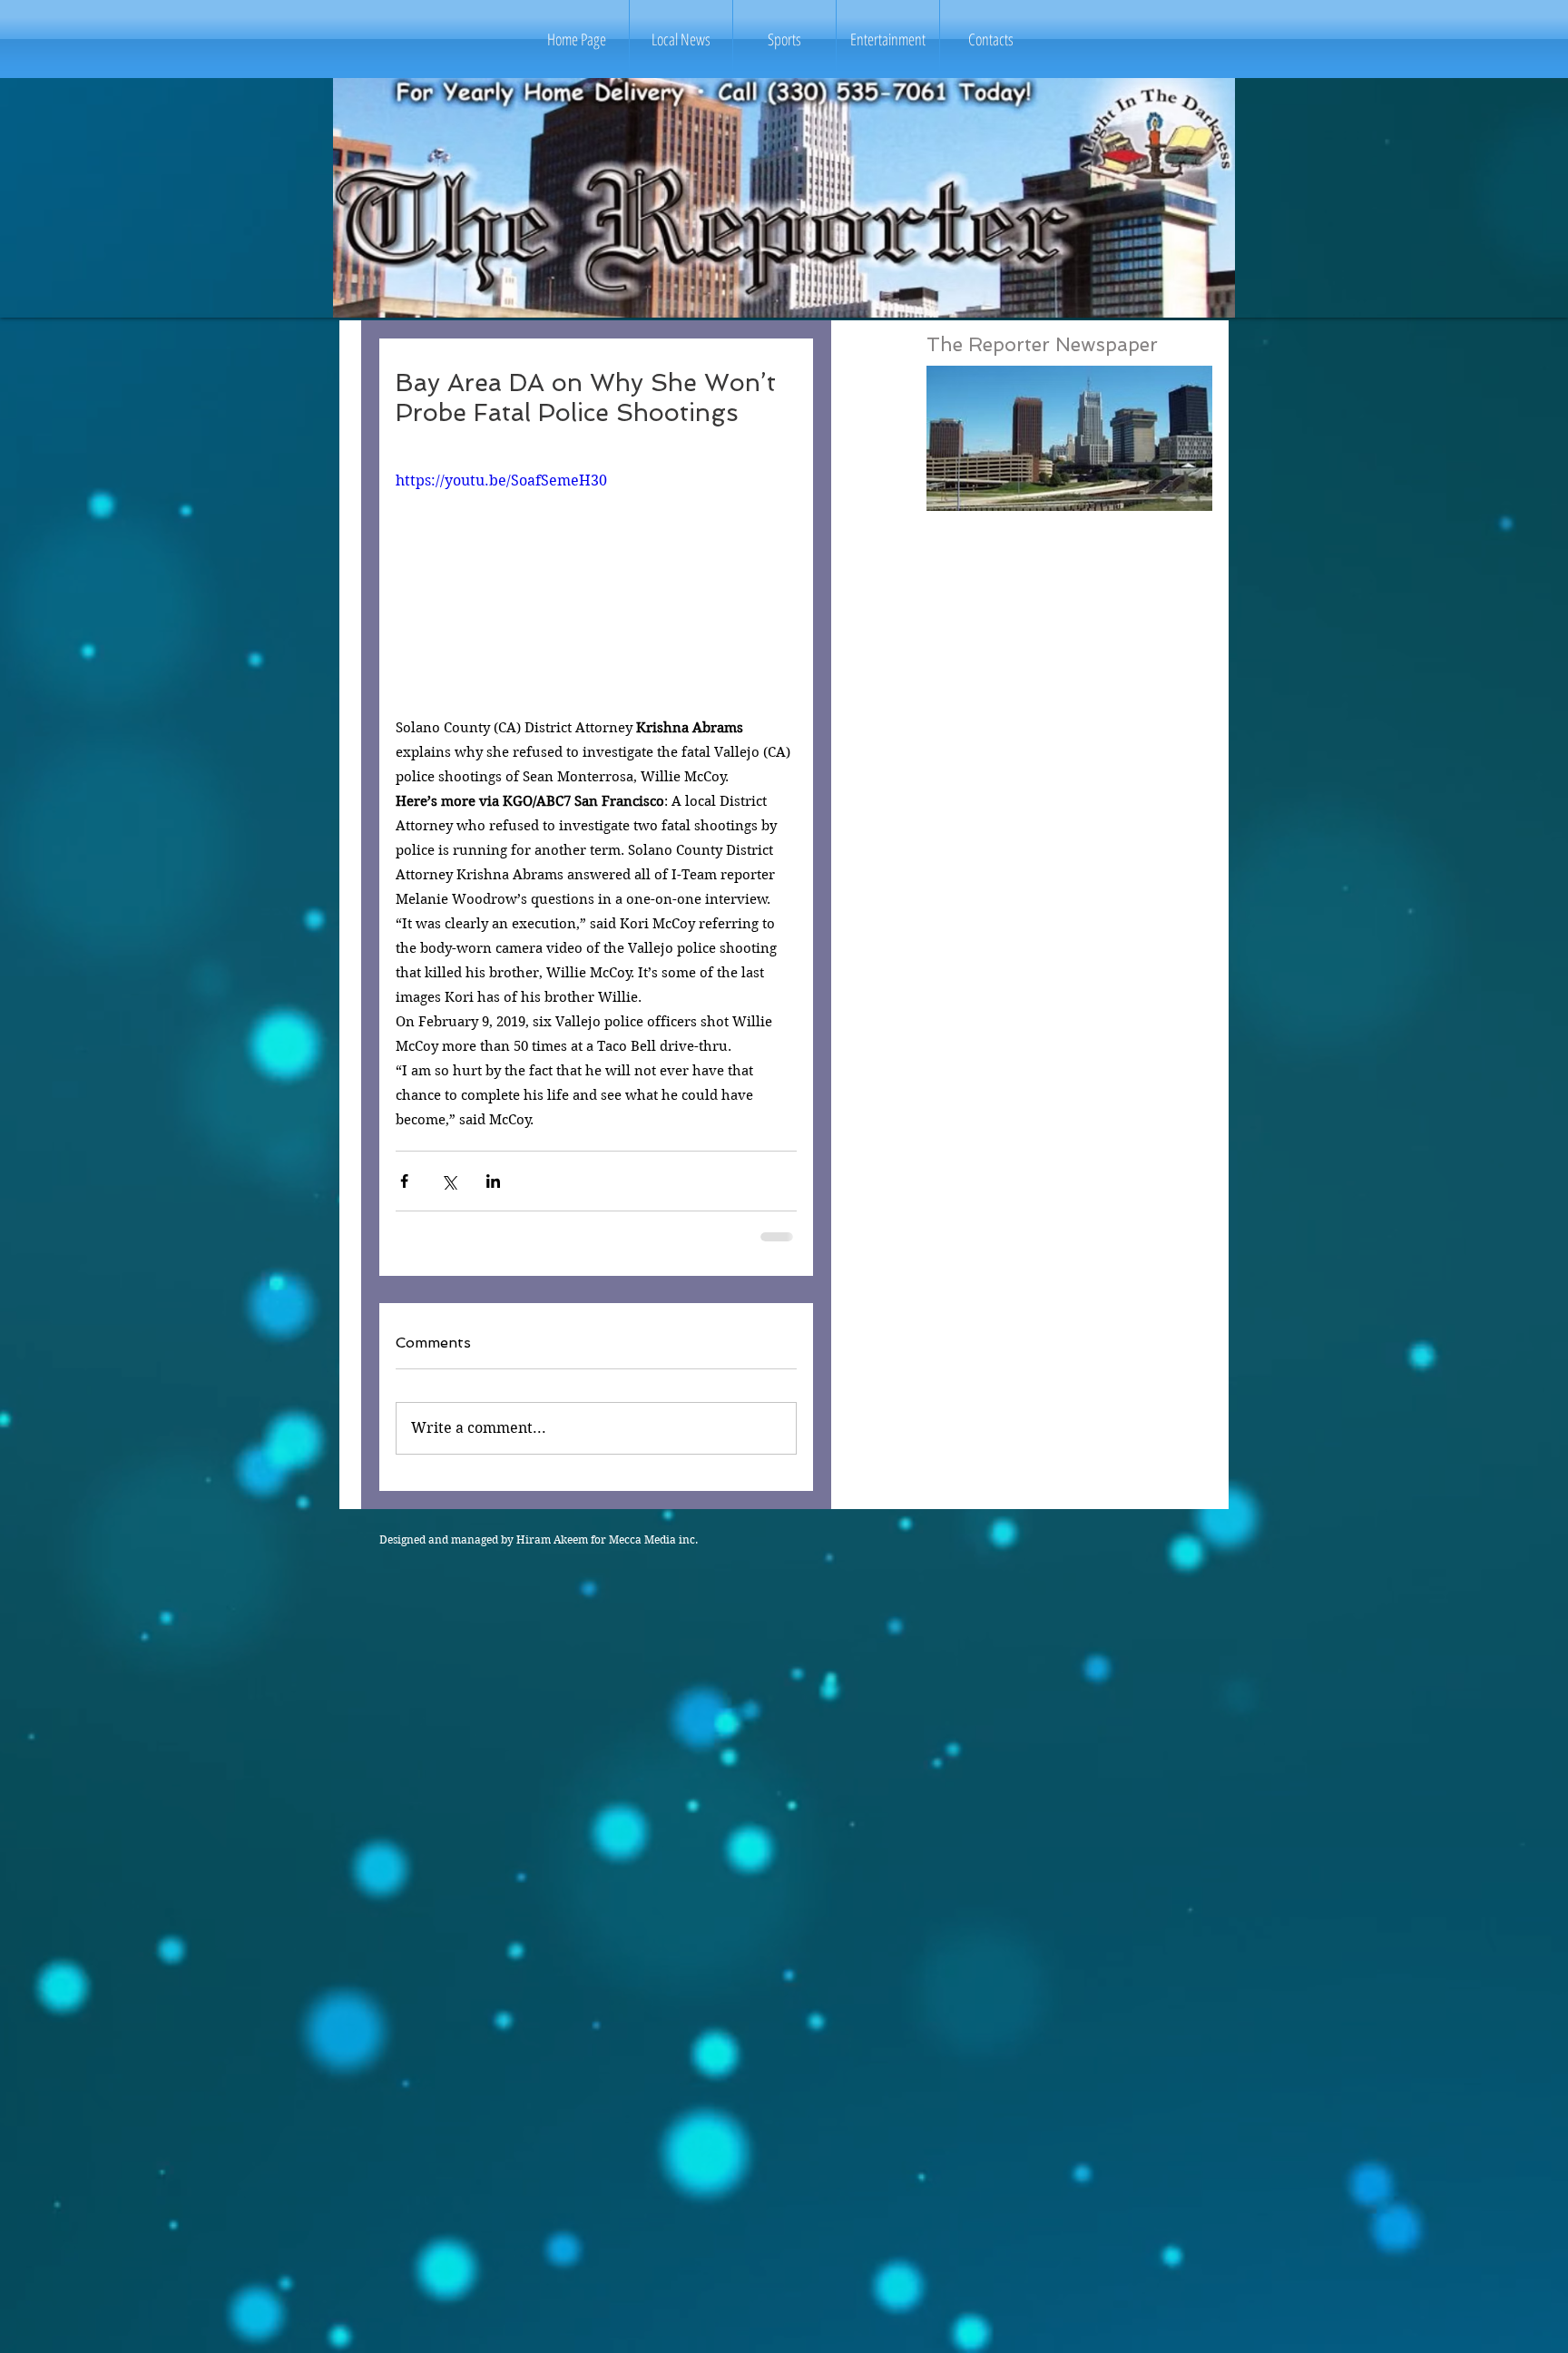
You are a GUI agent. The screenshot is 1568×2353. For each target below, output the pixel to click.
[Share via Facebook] (404, 1181)
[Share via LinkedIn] (493, 1181)
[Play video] (596, 583)
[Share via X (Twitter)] (449, 1181)
